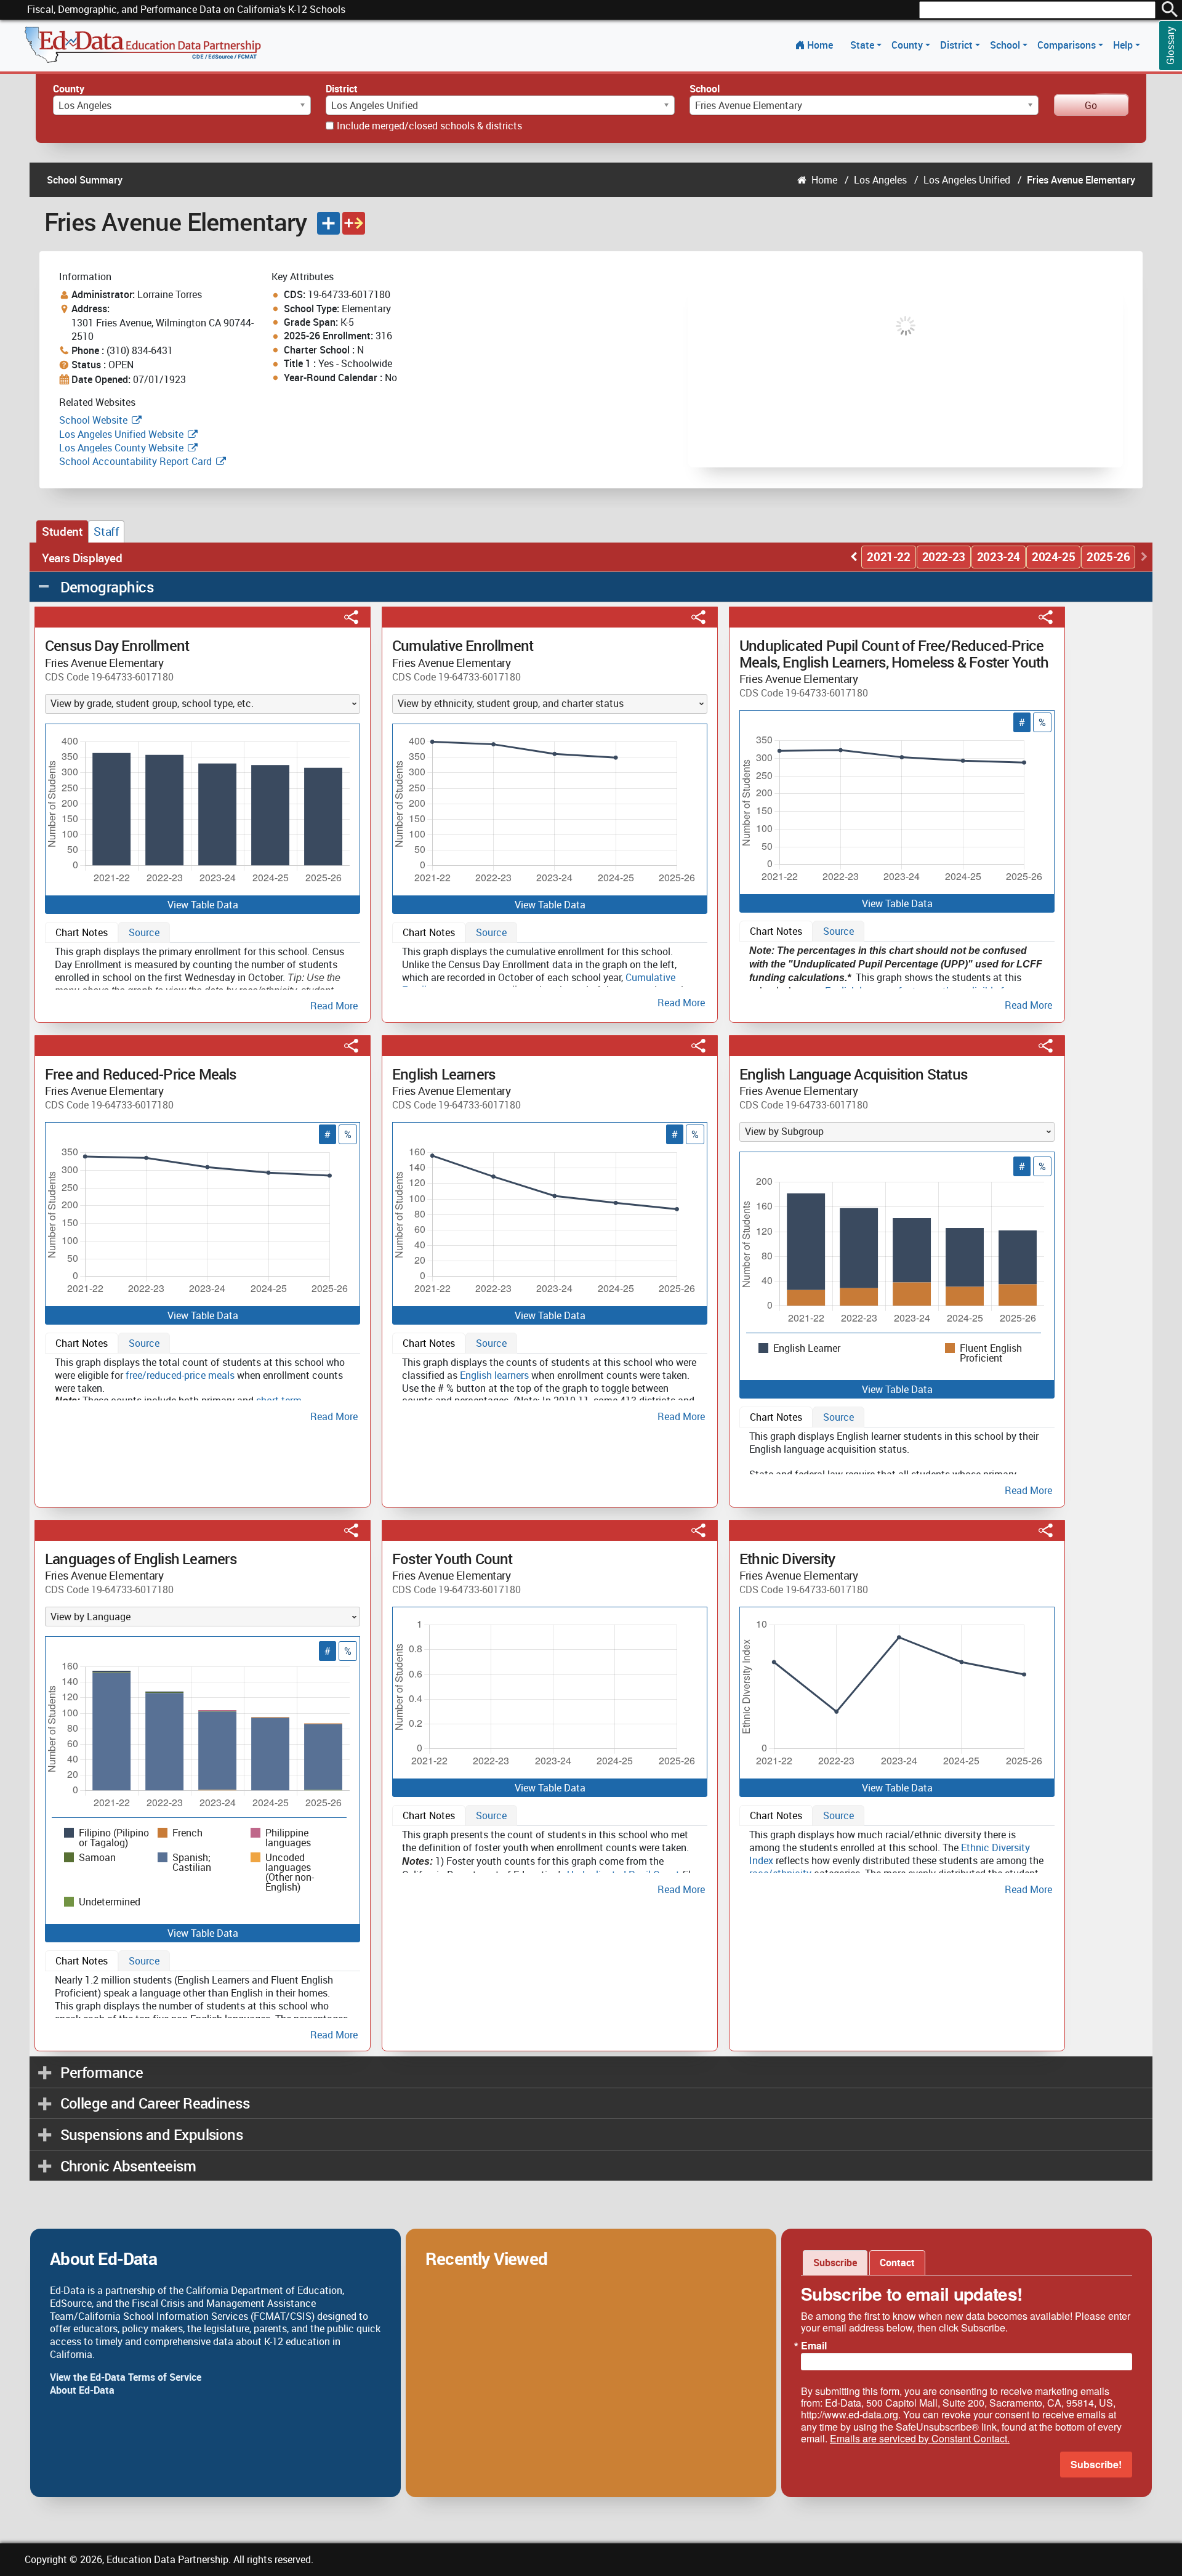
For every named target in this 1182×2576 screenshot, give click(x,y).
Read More (334, 1006)
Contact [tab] (897, 2263)
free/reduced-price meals (180, 1375)
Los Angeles (880, 180)
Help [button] (1124, 45)
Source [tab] (144, 932)
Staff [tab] (106, 531)
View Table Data (203, 905)
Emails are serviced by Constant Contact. (920, 2438)
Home (820, 45)
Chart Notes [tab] (82, 932)
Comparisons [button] (1068, 45)
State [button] (863, 45)
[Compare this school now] (354, 223)
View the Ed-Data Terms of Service (126, 2377)
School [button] (1006, 45)
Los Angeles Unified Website (121, 434)
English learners (494, 1375)
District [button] (958, 45)
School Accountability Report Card (135, 461)
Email (814, 2346)
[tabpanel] (203, 976)
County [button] (908, 45)
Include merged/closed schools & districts (429, 126)
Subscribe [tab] (835, 2263)
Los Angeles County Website (121, 448)
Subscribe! (1096, 2464)
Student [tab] (62, 531)
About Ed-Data (82, 2390)
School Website (94, 420)
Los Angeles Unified (967, 180)
